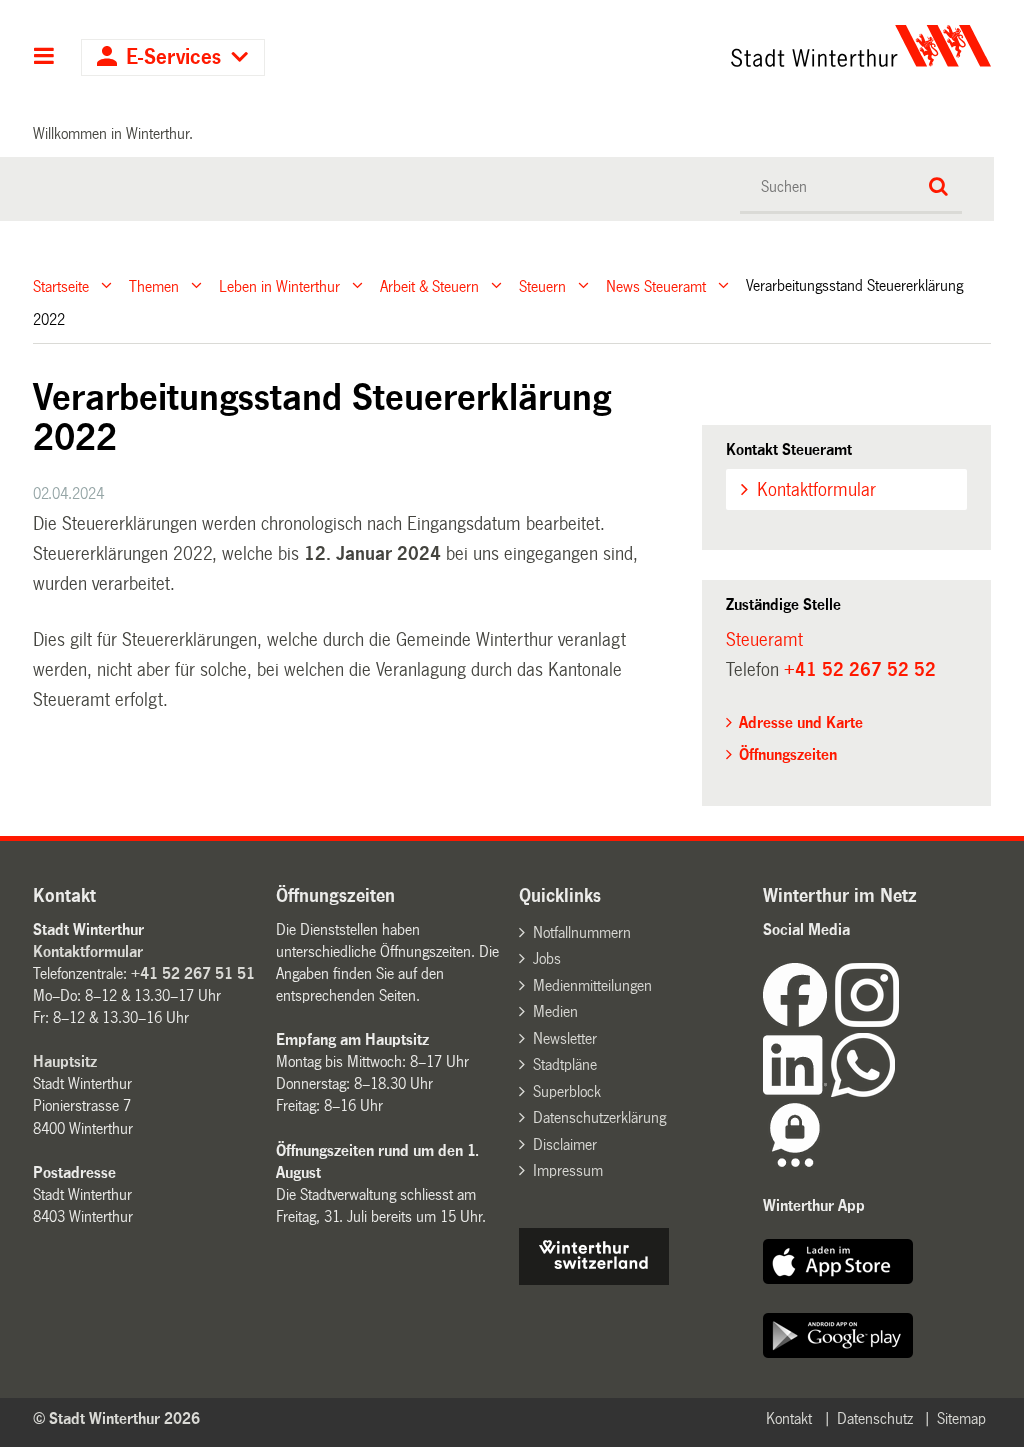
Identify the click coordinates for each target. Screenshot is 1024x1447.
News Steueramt (656, 285)
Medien (555, 1011)
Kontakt (789, 1418)
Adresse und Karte (801, 722)
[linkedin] (797, 1091)
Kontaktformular (816, 490)
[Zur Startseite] (738, 46)
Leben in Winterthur (279, 285)
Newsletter (565, 1038)
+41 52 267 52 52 (860, 670)
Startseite (61, 285)
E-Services (173, 57)
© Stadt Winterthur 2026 (116, 1418)
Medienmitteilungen (592, 985)
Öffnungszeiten (788, 754)
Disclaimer (565, 1144)
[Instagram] (867, 1021)
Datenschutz (875, 1418)
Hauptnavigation (44, 58)
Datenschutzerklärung (599, 1117)
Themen (154, 285)
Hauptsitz (65, 1061)
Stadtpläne (565, 1064)
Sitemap (961, 1418)
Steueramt (764, 640)
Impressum (568, 1170)
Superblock (567, 1091)
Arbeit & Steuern (429, 285)
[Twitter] (901, 1021)
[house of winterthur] (594, 1279)
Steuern (542, 285)
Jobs (547, 958)
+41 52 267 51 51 (193, 973)
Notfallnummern (582, 932)
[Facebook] (799, 1021)
